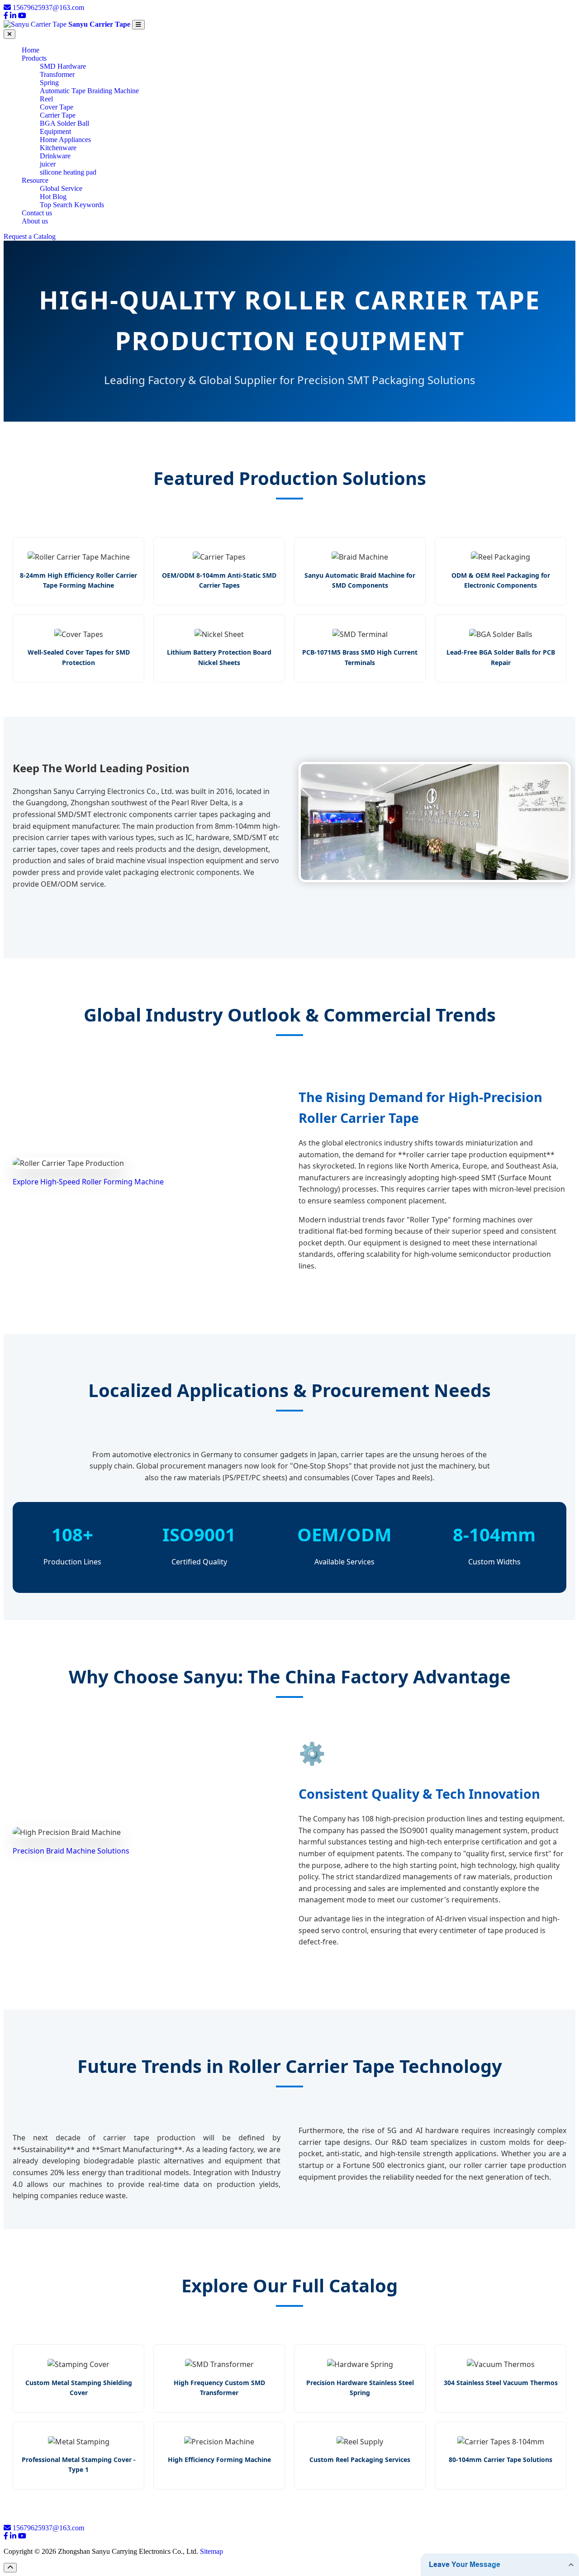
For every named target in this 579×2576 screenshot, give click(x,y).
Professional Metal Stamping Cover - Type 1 (79, 2464)
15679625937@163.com (48, 7)
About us (35, 221)
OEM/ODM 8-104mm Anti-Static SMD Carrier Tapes (219, 580)
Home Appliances (65, 140)
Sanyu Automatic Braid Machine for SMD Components (360, 580)
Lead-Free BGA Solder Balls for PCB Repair (501, 657)
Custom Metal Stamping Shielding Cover (79, 2388)
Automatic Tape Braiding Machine (89, 91)
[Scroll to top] (10, 2568)
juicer (48, 164)
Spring (49, 83)
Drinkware (55, 156)
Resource (35, 180)
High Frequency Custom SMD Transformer (219, 2388)
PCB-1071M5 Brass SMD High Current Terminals (360, 657)
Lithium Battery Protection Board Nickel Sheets (219, 657)
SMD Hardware (63, 66)
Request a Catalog (30, 236)
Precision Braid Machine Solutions (71, 1851)
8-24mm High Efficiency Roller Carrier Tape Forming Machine (78, 580)
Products (34, 58)
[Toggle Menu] (138, 25)
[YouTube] (22, 16)
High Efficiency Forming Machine (219, 2460)
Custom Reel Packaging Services (360, 2460)
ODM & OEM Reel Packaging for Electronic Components (501, 580)
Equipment (55, 131)
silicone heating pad (68, 172)
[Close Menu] (9, 34)
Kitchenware (58, 148)
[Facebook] (6, 16)
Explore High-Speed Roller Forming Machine (88, 1182)
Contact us (37, 213)
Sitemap (211, 2551)
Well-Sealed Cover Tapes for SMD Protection (79, 657)
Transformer (57, 74)
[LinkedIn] (13, 16)
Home (31, 50)
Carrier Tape (58, 115)
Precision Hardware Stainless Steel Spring (360, 2388)
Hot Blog (53, 197)
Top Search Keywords (72, 205)
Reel (46, 99)
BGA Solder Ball (64, 123)
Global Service (61, 188)
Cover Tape (57, 107)
